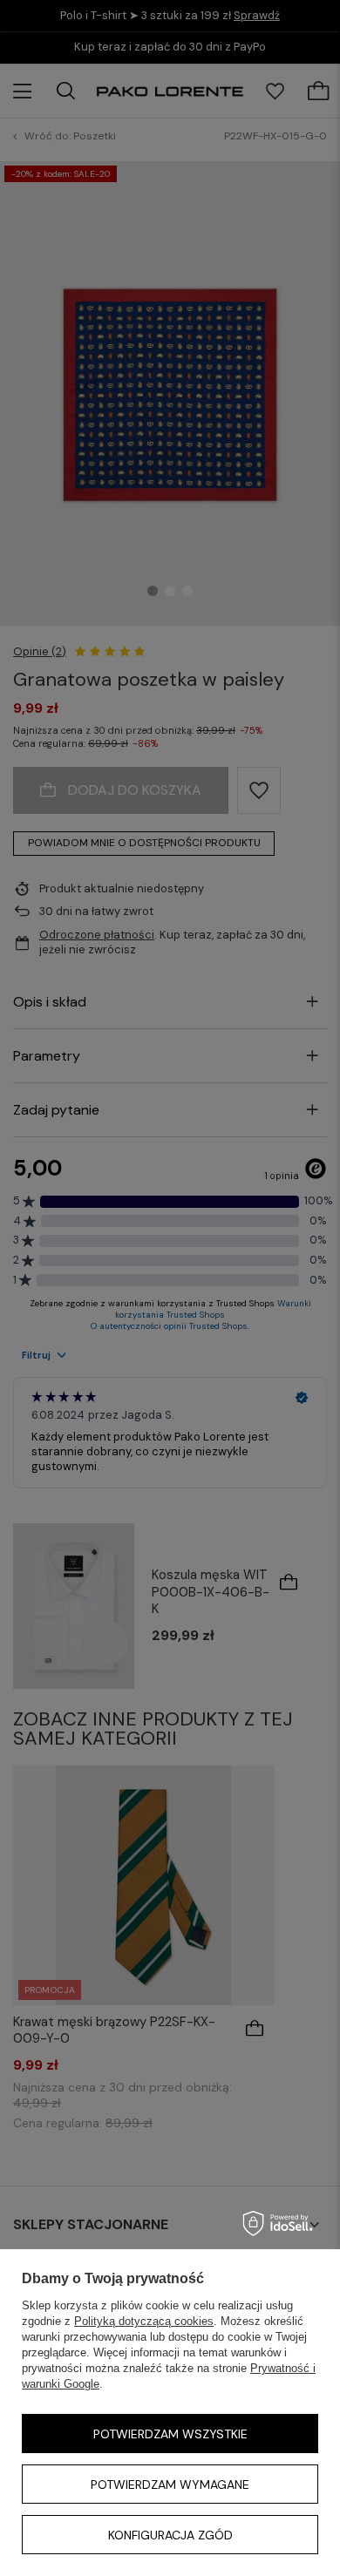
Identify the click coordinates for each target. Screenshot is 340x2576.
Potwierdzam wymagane (170, 2484)
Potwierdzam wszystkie (170, 2434)
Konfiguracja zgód (170, 2535)
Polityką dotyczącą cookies (144, 2321)
